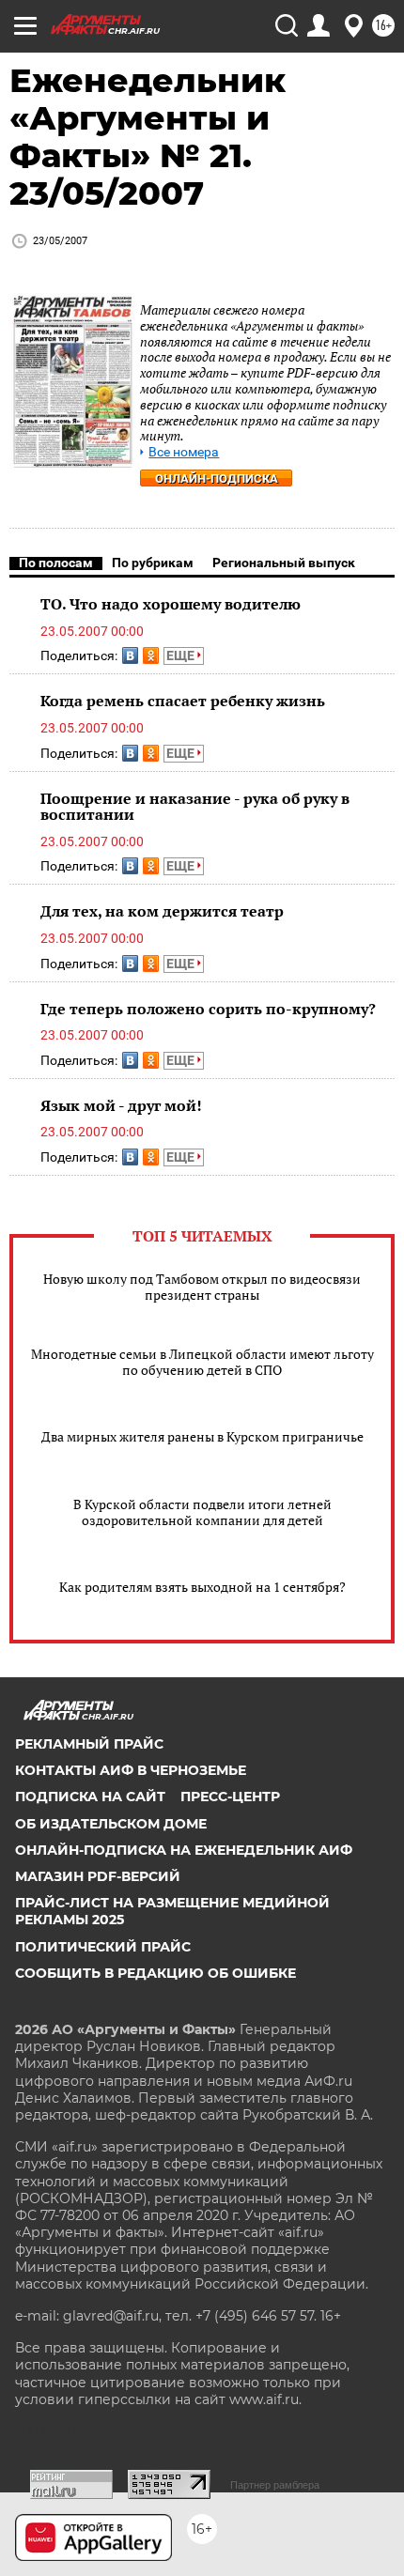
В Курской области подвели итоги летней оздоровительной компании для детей (202, 1512)
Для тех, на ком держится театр (162, 911)
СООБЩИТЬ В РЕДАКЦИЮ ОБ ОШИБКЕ (155, 1973)
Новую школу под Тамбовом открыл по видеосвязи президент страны (202, 1287)
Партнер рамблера (275, 2485)
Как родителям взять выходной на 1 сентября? (202, 1587)
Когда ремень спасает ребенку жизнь (183, 701)
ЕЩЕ (182, 656)
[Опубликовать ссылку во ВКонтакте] (130, 656)
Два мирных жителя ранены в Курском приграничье (202, 1436)
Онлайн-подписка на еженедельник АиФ (184, 1850)
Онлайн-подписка (217, 478)
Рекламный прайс (89, 1744)
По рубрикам (153, 563)
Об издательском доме (111, 1824)
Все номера (184, 452)
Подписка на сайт (90, 1797)
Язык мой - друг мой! (121, 1105)
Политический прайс (103, 1947)
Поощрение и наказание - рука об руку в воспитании (195, 807)
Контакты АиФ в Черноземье (131, 1770)
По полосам (56, 563)
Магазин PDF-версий (98, 1876)
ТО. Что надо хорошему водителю (171, 604)
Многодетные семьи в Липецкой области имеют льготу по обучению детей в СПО (202, 1362)
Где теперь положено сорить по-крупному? (208, 1009)
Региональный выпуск (284, 563)
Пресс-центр (230, 1797)
